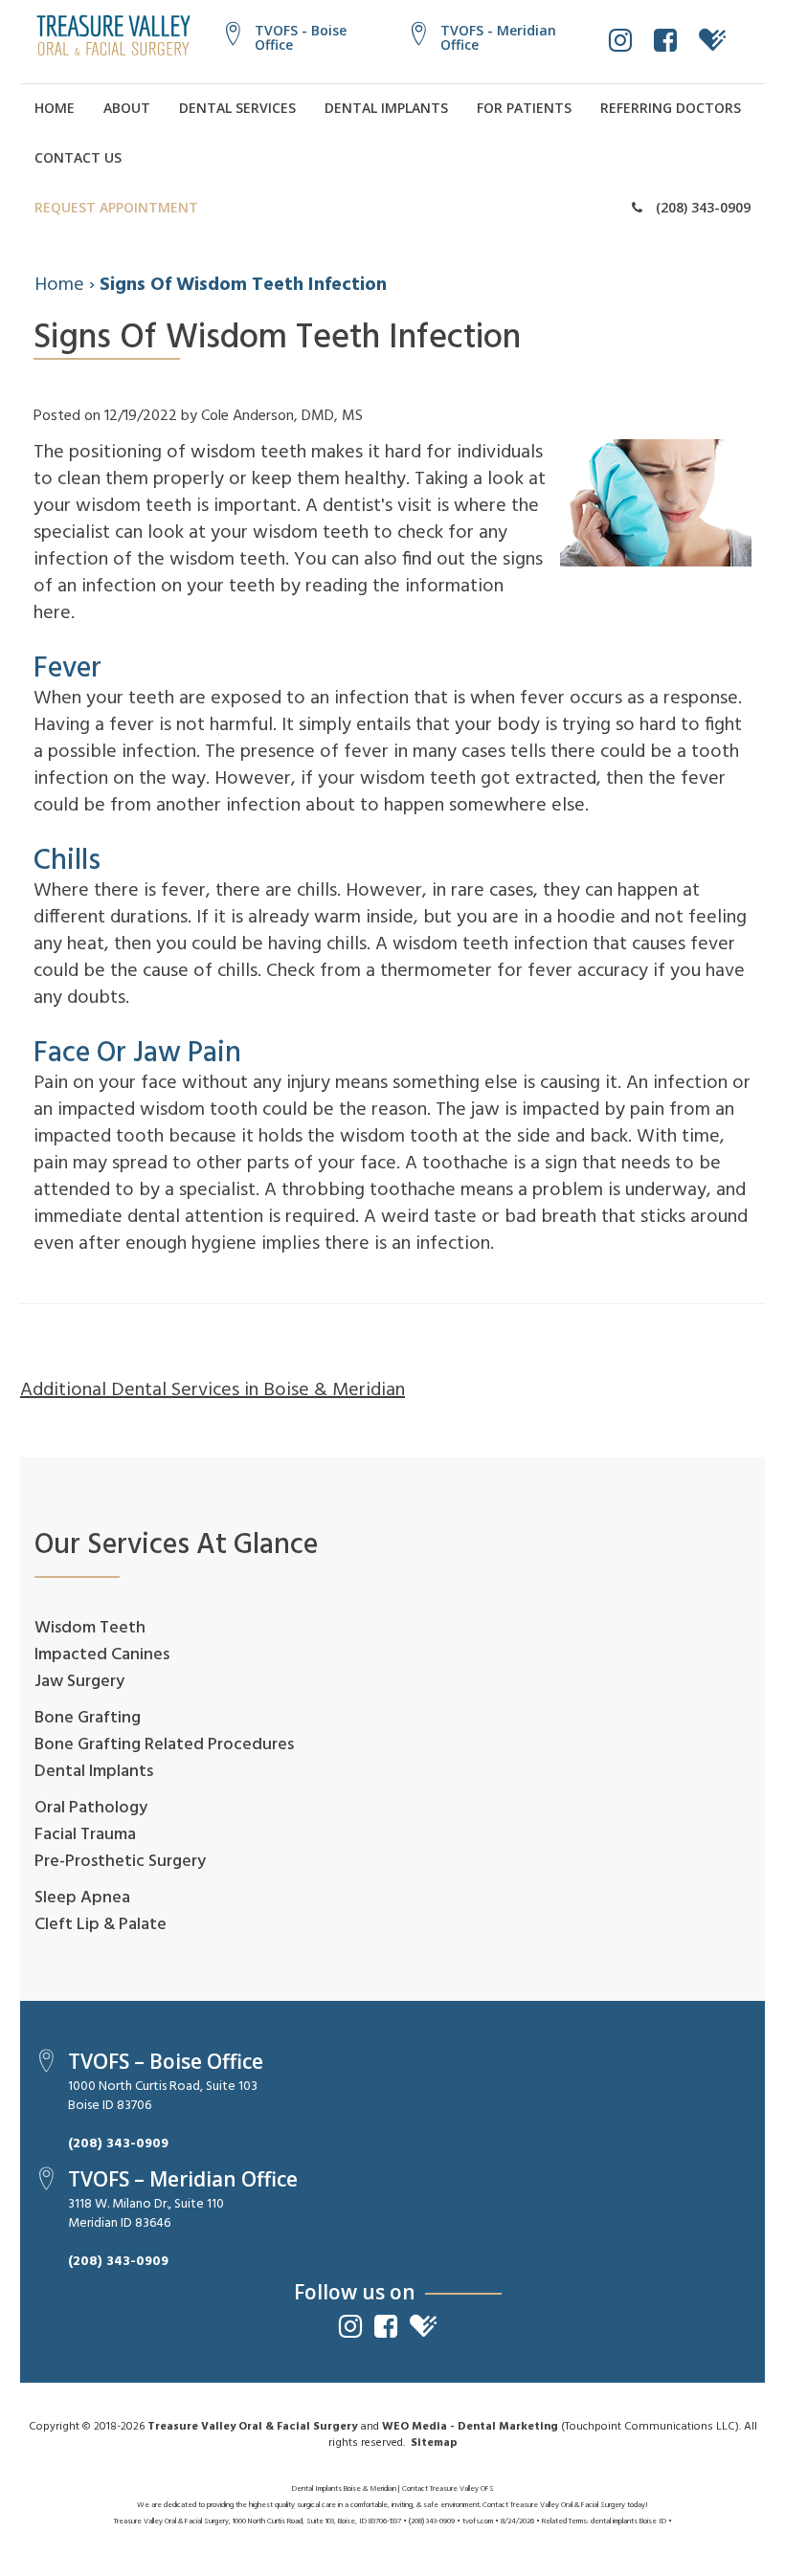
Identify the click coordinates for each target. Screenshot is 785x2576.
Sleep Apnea (82, 1898)
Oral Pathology (91, 1808)
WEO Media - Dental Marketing (470, 2427)
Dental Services (237, 108)
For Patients (524, 108)
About (127, 108)
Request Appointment (116, 207)
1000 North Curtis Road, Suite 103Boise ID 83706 (163, 2096)
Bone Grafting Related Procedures (164, 1745)
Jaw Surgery (79, 1682)
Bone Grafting (88, 1718)
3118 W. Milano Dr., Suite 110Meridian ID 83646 (146, 2214)
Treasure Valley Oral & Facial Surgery (252, 2427)
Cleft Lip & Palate (101, 1925)
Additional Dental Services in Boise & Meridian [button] (213, 1390)
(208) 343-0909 (701, 207)
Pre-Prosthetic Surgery (120, 1862)
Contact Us (78, 157)
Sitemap (434, 2443)
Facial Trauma (85, 1835)
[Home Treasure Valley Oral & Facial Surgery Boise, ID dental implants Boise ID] (113, 35)
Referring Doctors (671, 108)
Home (55, 108)
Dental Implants (386, 108)
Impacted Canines (102, 1655)
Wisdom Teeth (90, 1628)
